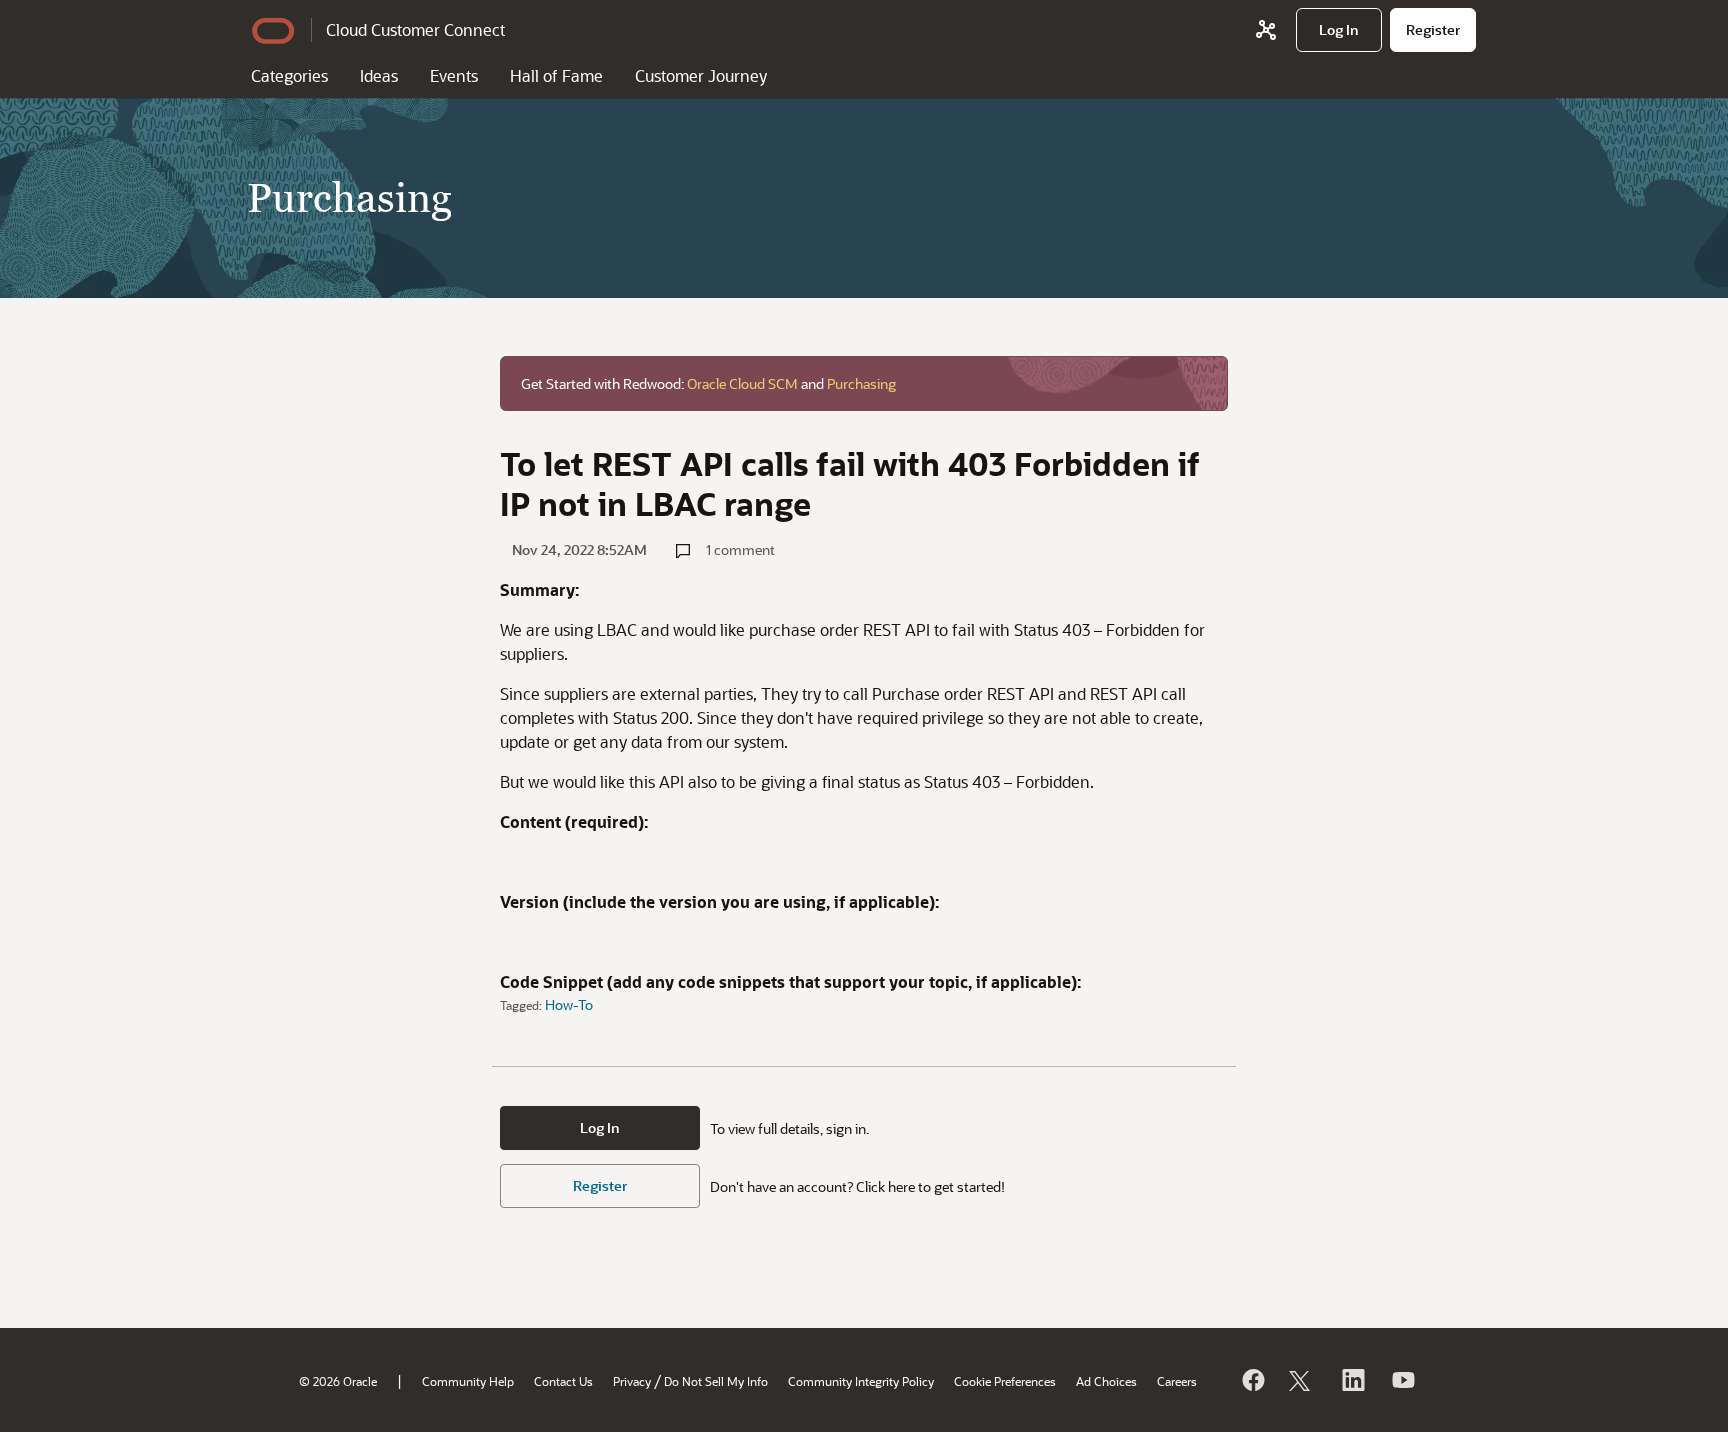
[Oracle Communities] (1266, 30)
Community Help (468, 1381)
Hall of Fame (556, 75)
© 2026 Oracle (338, 1381)
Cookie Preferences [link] (1005, 1381)
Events (454, 75)
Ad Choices (1106, 1381)
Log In (600, 1127)
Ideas (379, 75)
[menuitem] (1339, 30)
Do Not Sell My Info (716, 1381)
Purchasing (861, 383)
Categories (289, 75)
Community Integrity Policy (861, 1381)
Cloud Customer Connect (415, 29)
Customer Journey (701, 75)
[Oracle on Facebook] (1252, 1380)
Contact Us (563, 1381)
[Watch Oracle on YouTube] (1402, 1380)
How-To (569, 1004)
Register (600, 1185)
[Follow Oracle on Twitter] (1302, 1380)
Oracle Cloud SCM (742, 383)
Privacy (632, 1381)
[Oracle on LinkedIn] (1352, 1380)
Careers (1177, 1381)
